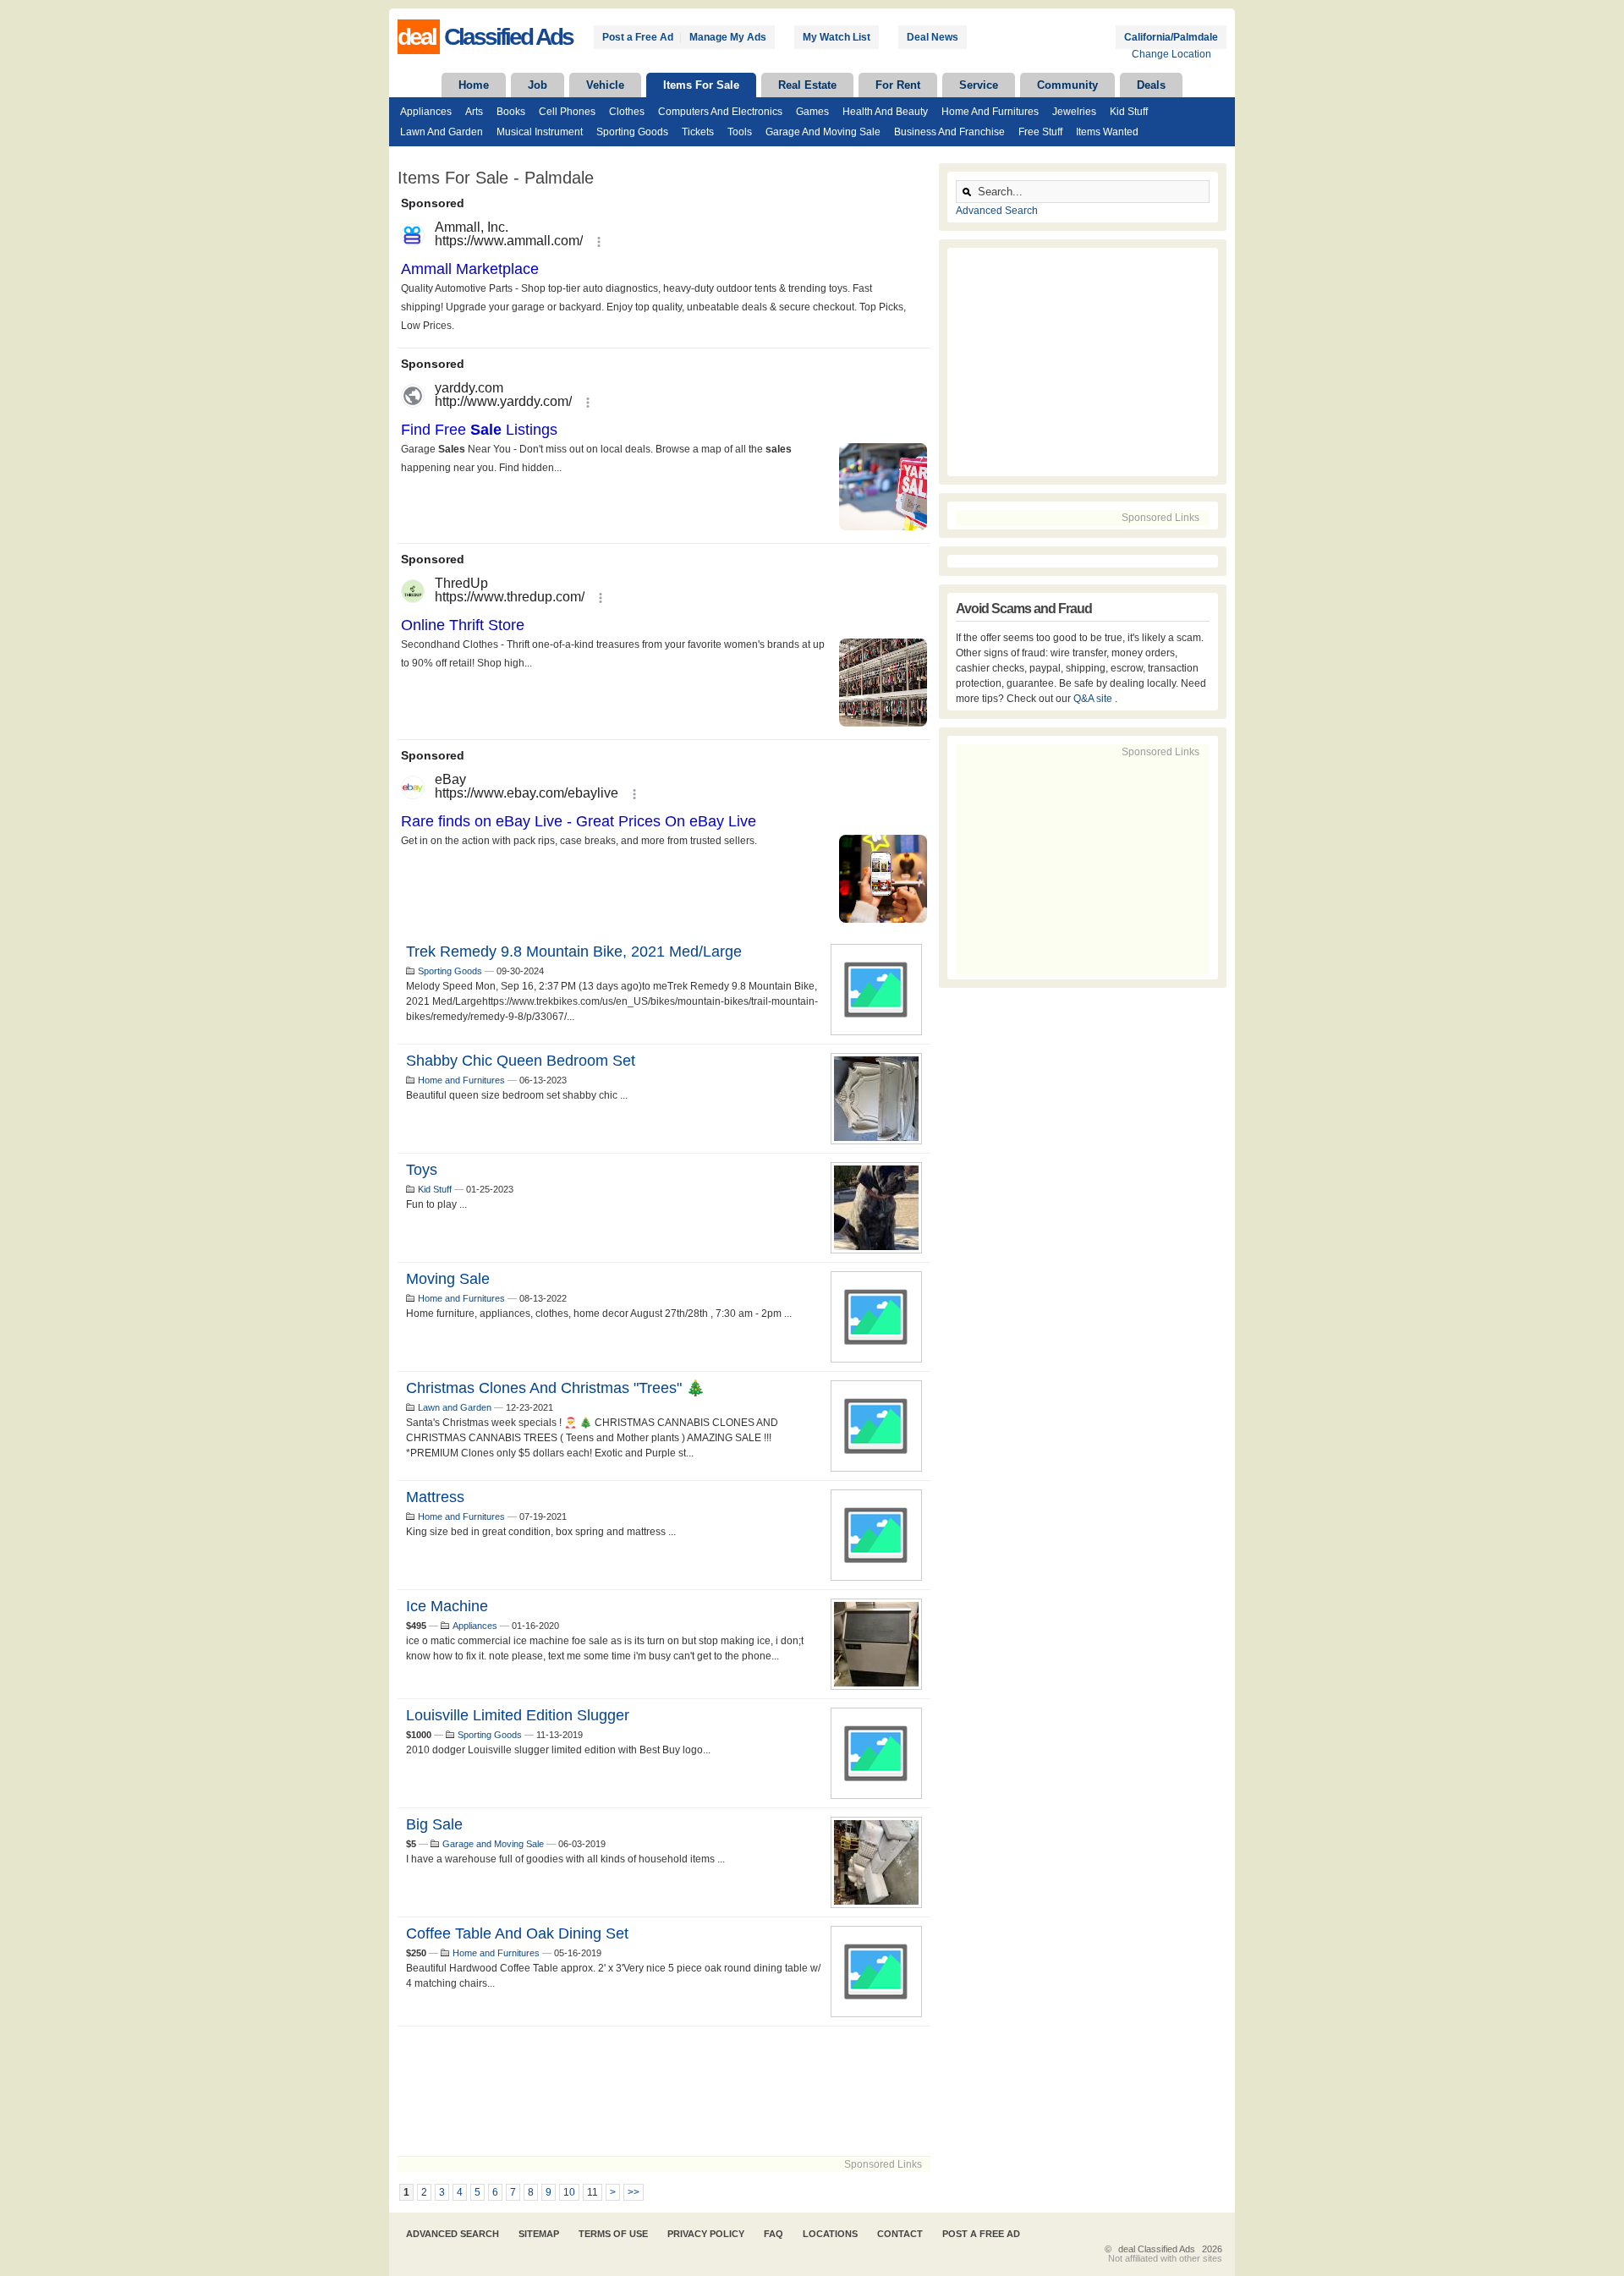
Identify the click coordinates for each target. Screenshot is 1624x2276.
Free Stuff (1040, 132)
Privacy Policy (706, 2234)
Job (538, 85)
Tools (740, 132)
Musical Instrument (540, 132)
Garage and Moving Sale (823, 132)
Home (474, 85)
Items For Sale (701, 85)
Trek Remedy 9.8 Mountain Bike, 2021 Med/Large (574, 952)
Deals (1151, 85)
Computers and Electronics (720, 112)
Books (511, 112)
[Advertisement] (664, 2091)
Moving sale (448, 1279)
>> (634, 2192)
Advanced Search (997, 211)
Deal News (933, 37)
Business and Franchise (949, 132)
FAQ (774, 2234)
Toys (422, 1170)
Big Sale (434, 1824)
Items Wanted (1107, 132)
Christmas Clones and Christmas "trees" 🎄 (555, 1388)
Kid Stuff (1129, 112)
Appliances (426, 112)
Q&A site (1094, 699)
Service (979, 85)
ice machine (447, 1606)
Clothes (627, 112)
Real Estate (807, 85)
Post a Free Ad (638, 37)
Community (1067, 85)
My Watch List (837, 37)
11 (593, 2192)
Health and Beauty (885, 112)
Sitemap (539, 2234)
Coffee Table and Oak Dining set (517, 1933)
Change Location (1171, 54)
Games (812, 112)
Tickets (698, 132)
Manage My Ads (728, 37)
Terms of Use (613, 2234)
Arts (474, 112)
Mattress (435, 1497)
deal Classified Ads (1157, 2249)
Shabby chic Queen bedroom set (521, 1061)
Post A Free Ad (981, 2234)
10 (569, 2192)
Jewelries (1074, 112)
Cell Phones (567, 112)
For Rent (898, 85)
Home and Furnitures (990, 112)
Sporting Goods (632, 132)
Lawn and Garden (442, 132)
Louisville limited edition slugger (518, 1715)
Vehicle (605, 85)
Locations (830, 2234)
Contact (900, 2234)
